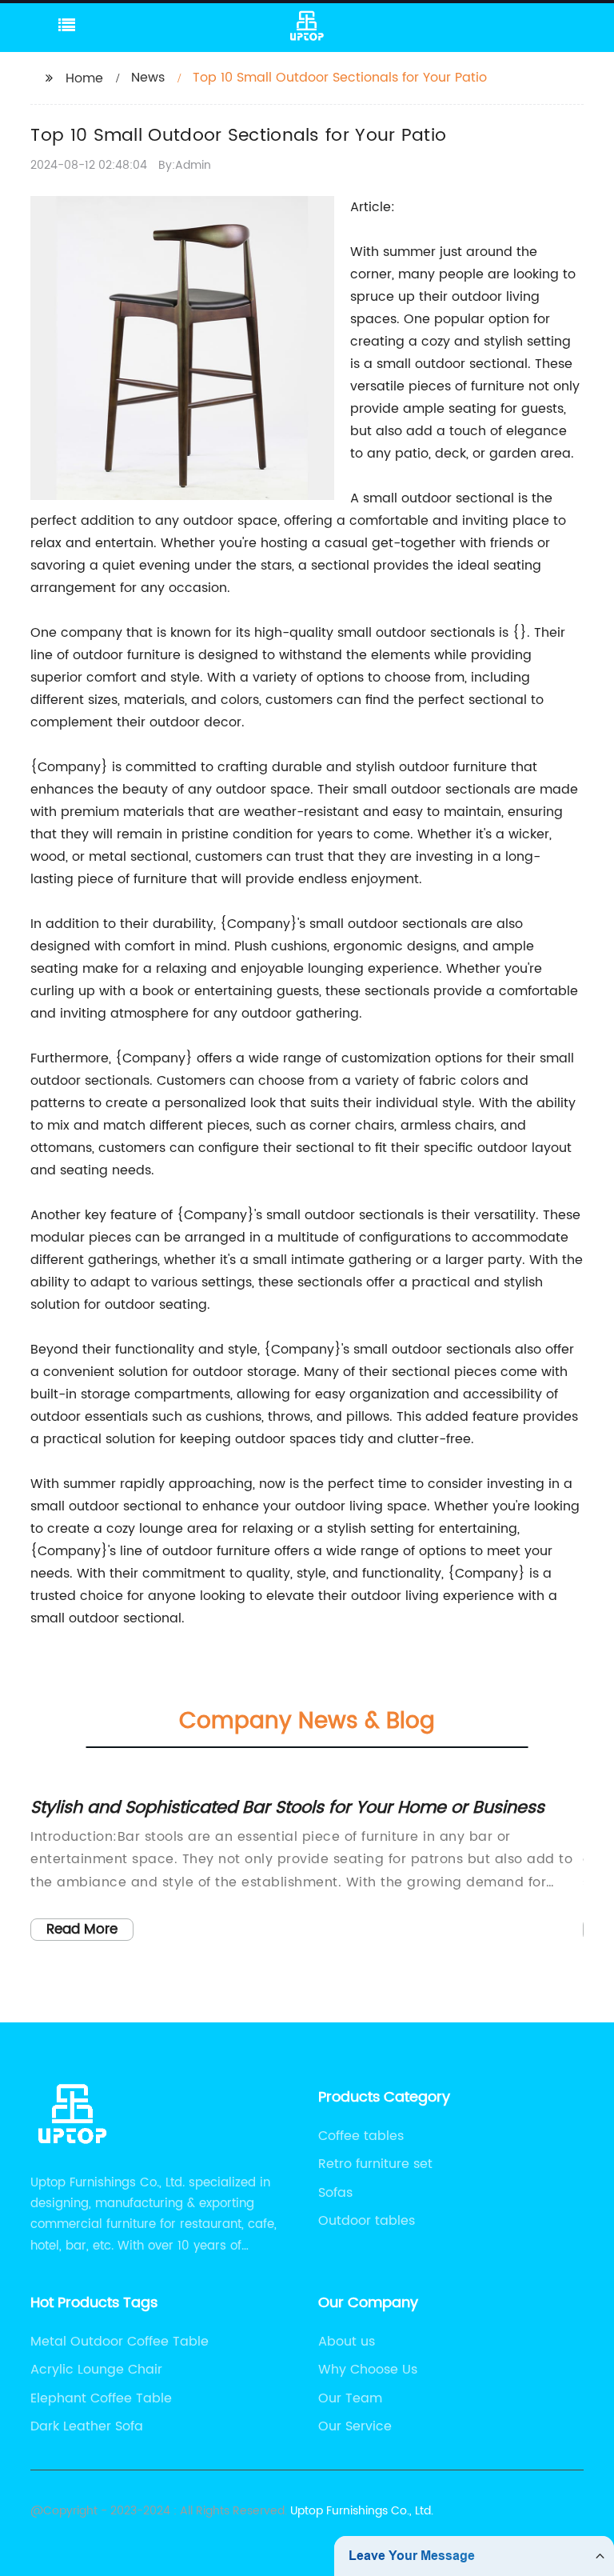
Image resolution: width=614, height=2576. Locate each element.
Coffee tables (361, 2136)
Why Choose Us (368, 2370)
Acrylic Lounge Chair (96, 2370)
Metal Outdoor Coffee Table (120, 2342)
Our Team (350, 2398)
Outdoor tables (367, 2221)
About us (347, 2342)
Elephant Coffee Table (101, 2398)
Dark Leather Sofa (87, 2426)
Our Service (355, 2426)
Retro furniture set (375, 2164)
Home (84, 78)
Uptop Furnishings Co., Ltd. (362, 2511)
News (148, 78)
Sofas (335, 2193)
